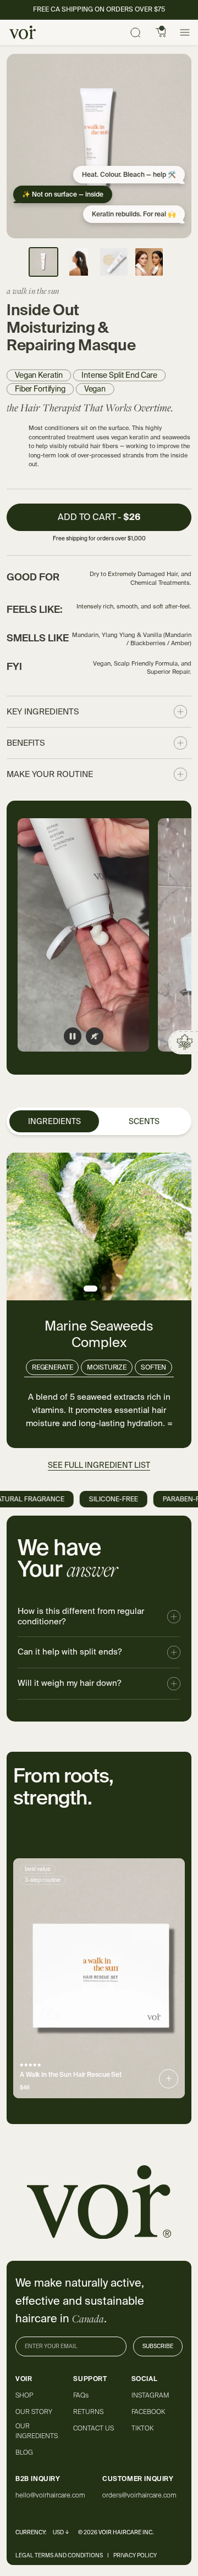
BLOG (24, 2452)
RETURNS (88, 2412)
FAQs (81, 2395)
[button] (99, 519)
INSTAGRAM (150, 2395)
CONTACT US (94, 2428)
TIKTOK (142, 2428)
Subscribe (158, 2346)
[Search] (135, 32)
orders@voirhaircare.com (139, 2495)
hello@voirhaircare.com (50, 2495)
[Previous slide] (33, 1979)
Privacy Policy (135, 2555)
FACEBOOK (148, 2412)
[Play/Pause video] (73, 1036)
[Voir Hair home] (23, 32)
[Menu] (185, 32)
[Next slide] (165, 1979)
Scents (144, 1121)
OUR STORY (34, 2412)
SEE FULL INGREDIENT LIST (99, 1465)
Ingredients (54, 1121)
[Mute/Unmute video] (95, 1036)
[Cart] (161, 32)
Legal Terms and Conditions (59, 2555)
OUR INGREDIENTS (37, 2431)
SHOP (24, 2395)
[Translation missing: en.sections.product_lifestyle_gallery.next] (172, 935)
